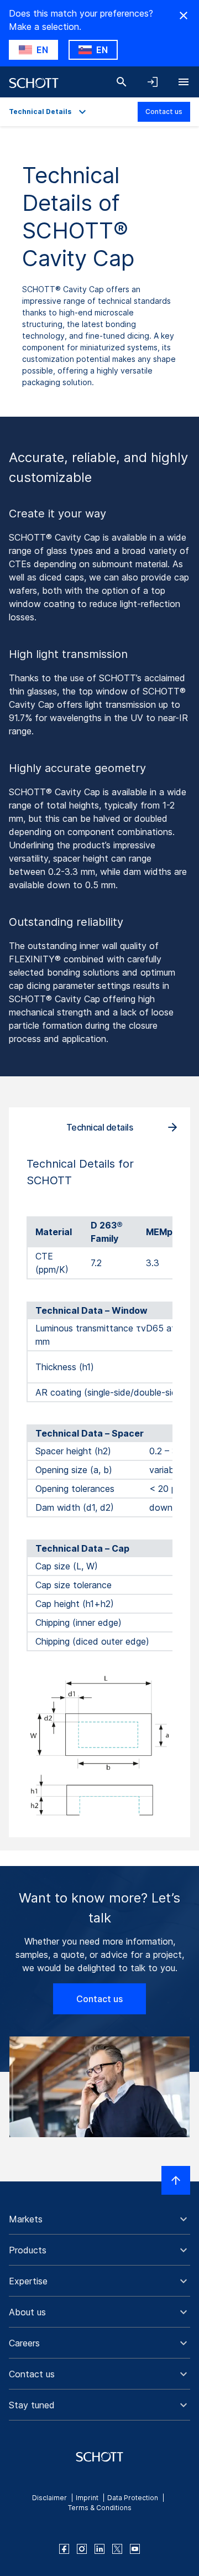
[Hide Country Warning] (184, 15)
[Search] (122, 82)
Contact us (164, 112)
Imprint (87, 2498)
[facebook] (64, 2549)
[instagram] (82, 2549)
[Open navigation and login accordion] (153, 82)
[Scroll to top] (176, 2180)
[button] (99, 2219)
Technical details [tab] (100, 1127)
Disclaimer (49, 2498)
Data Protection (133, 2498)
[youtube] (135, 2549)
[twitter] (117, 2549)
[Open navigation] (184, 82)
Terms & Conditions (100, 2508)
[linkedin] (99, 2549)
